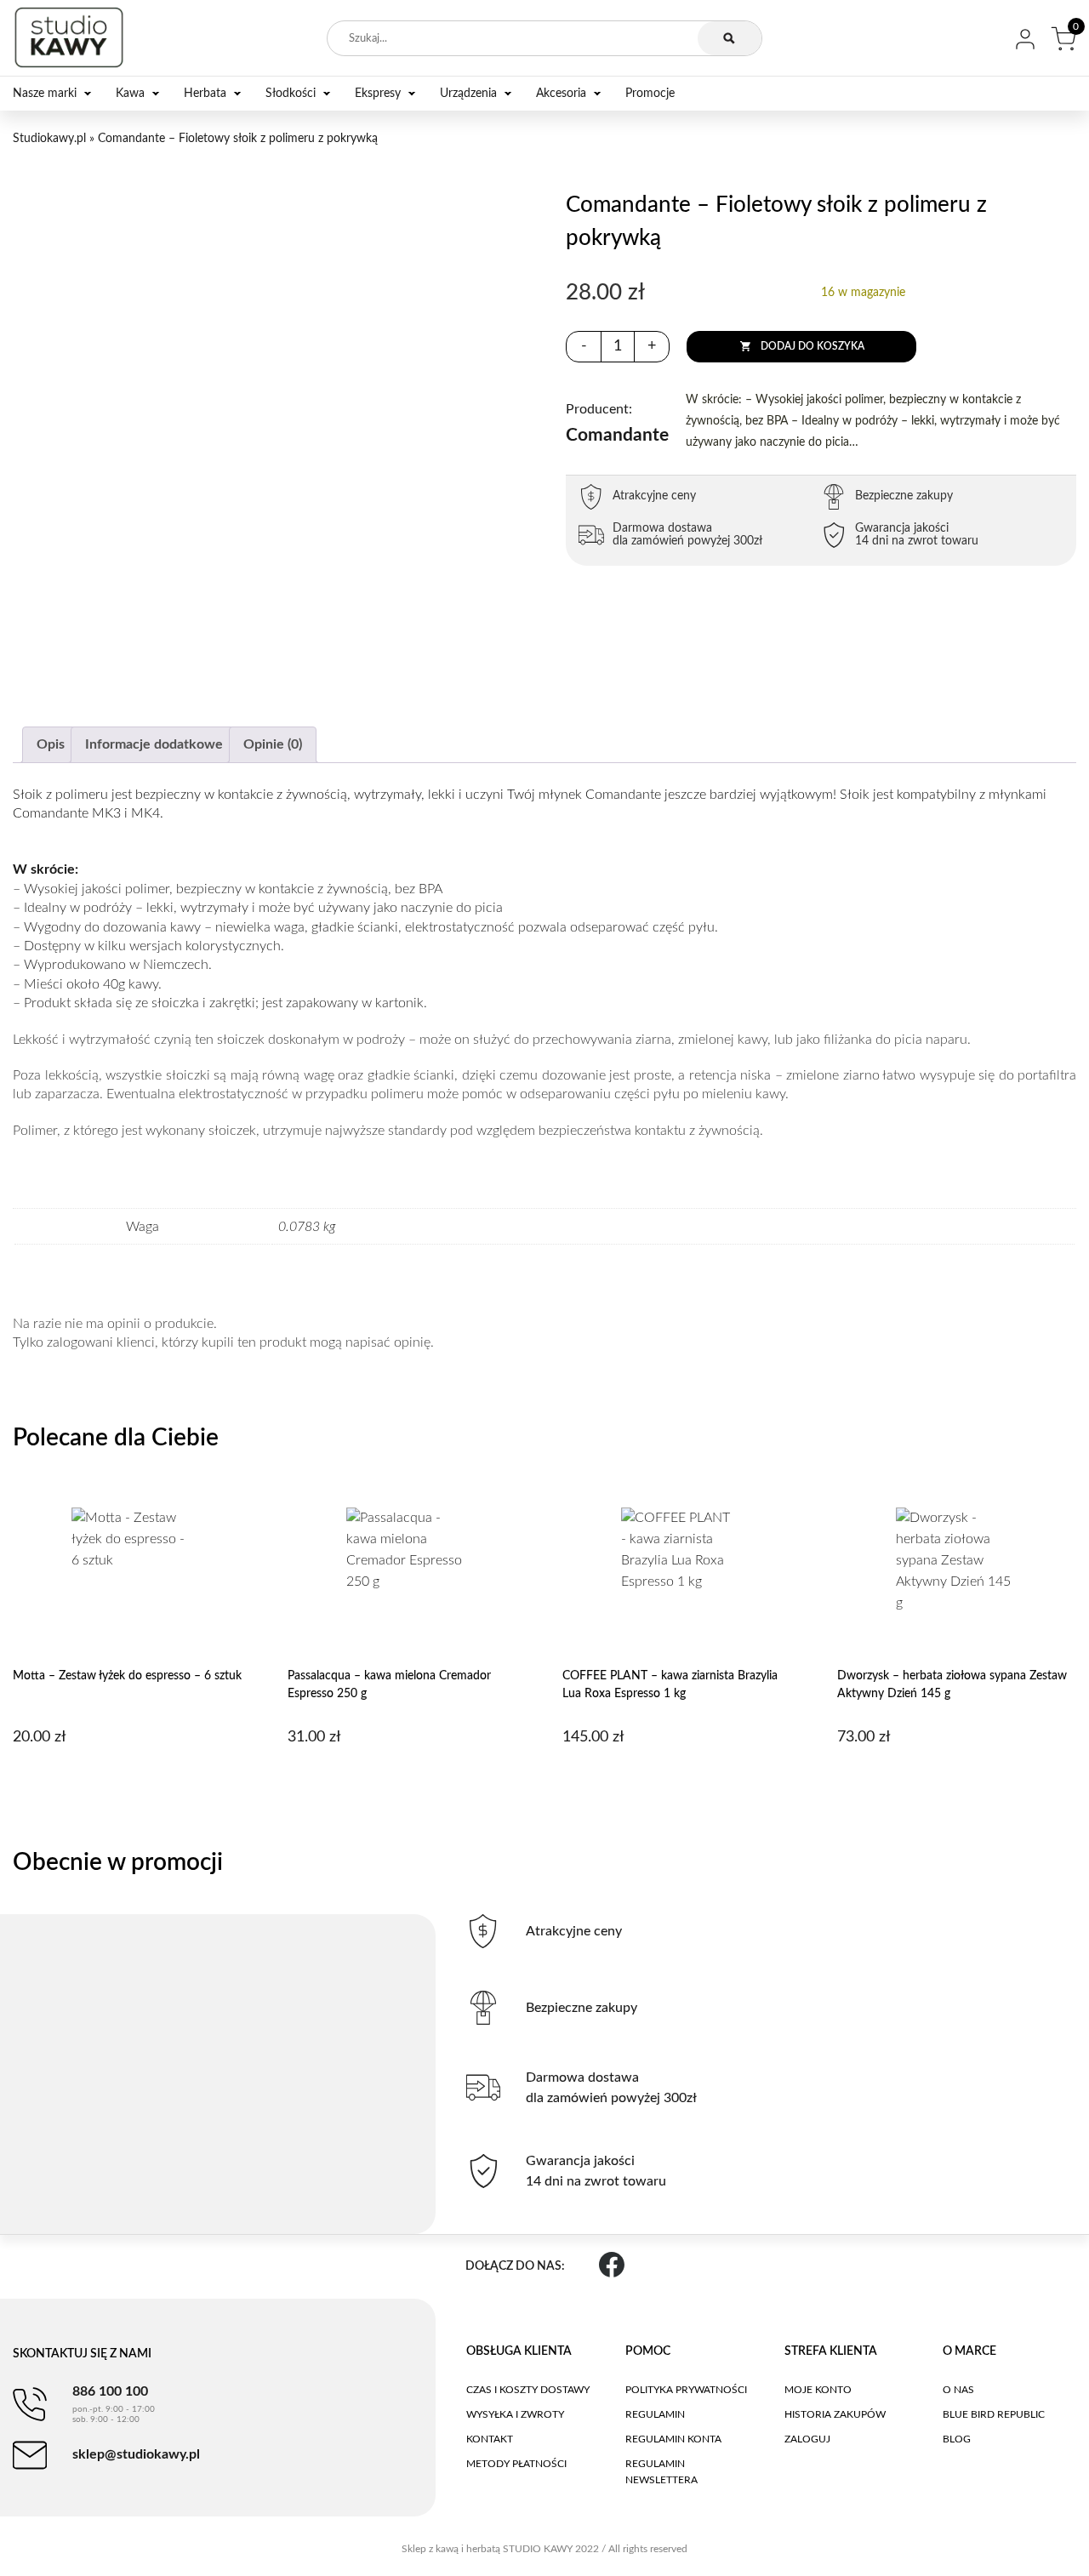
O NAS (958, 2390)
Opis (51, 744)
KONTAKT (490, 2439)
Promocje (650, 94)
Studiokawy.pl (49, 139)
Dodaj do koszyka (812, 346)
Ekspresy (378, 94)
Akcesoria (561, 94)
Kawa (130, 94)
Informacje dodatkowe (154, 744)
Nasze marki (45, 94)
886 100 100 (114, 2404)
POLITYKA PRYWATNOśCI (686, 2390)
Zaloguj (807, 2439)
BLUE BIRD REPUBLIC (994, 2414)
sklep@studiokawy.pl (136, 2454)
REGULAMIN (655, 2414)
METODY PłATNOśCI (516, 2464)
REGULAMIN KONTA (673, 2439)
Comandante (617, 423)
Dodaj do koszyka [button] (130, 1781)
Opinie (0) (273, 744)
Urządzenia (468, 94)
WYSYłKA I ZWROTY (515, 2414)
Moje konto (818, 2390)
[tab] (51, 745)
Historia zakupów (835, 2414)
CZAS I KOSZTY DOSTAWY (528, 2390)
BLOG (957, 2439)
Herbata (205, 94)
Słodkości (291, 94)
